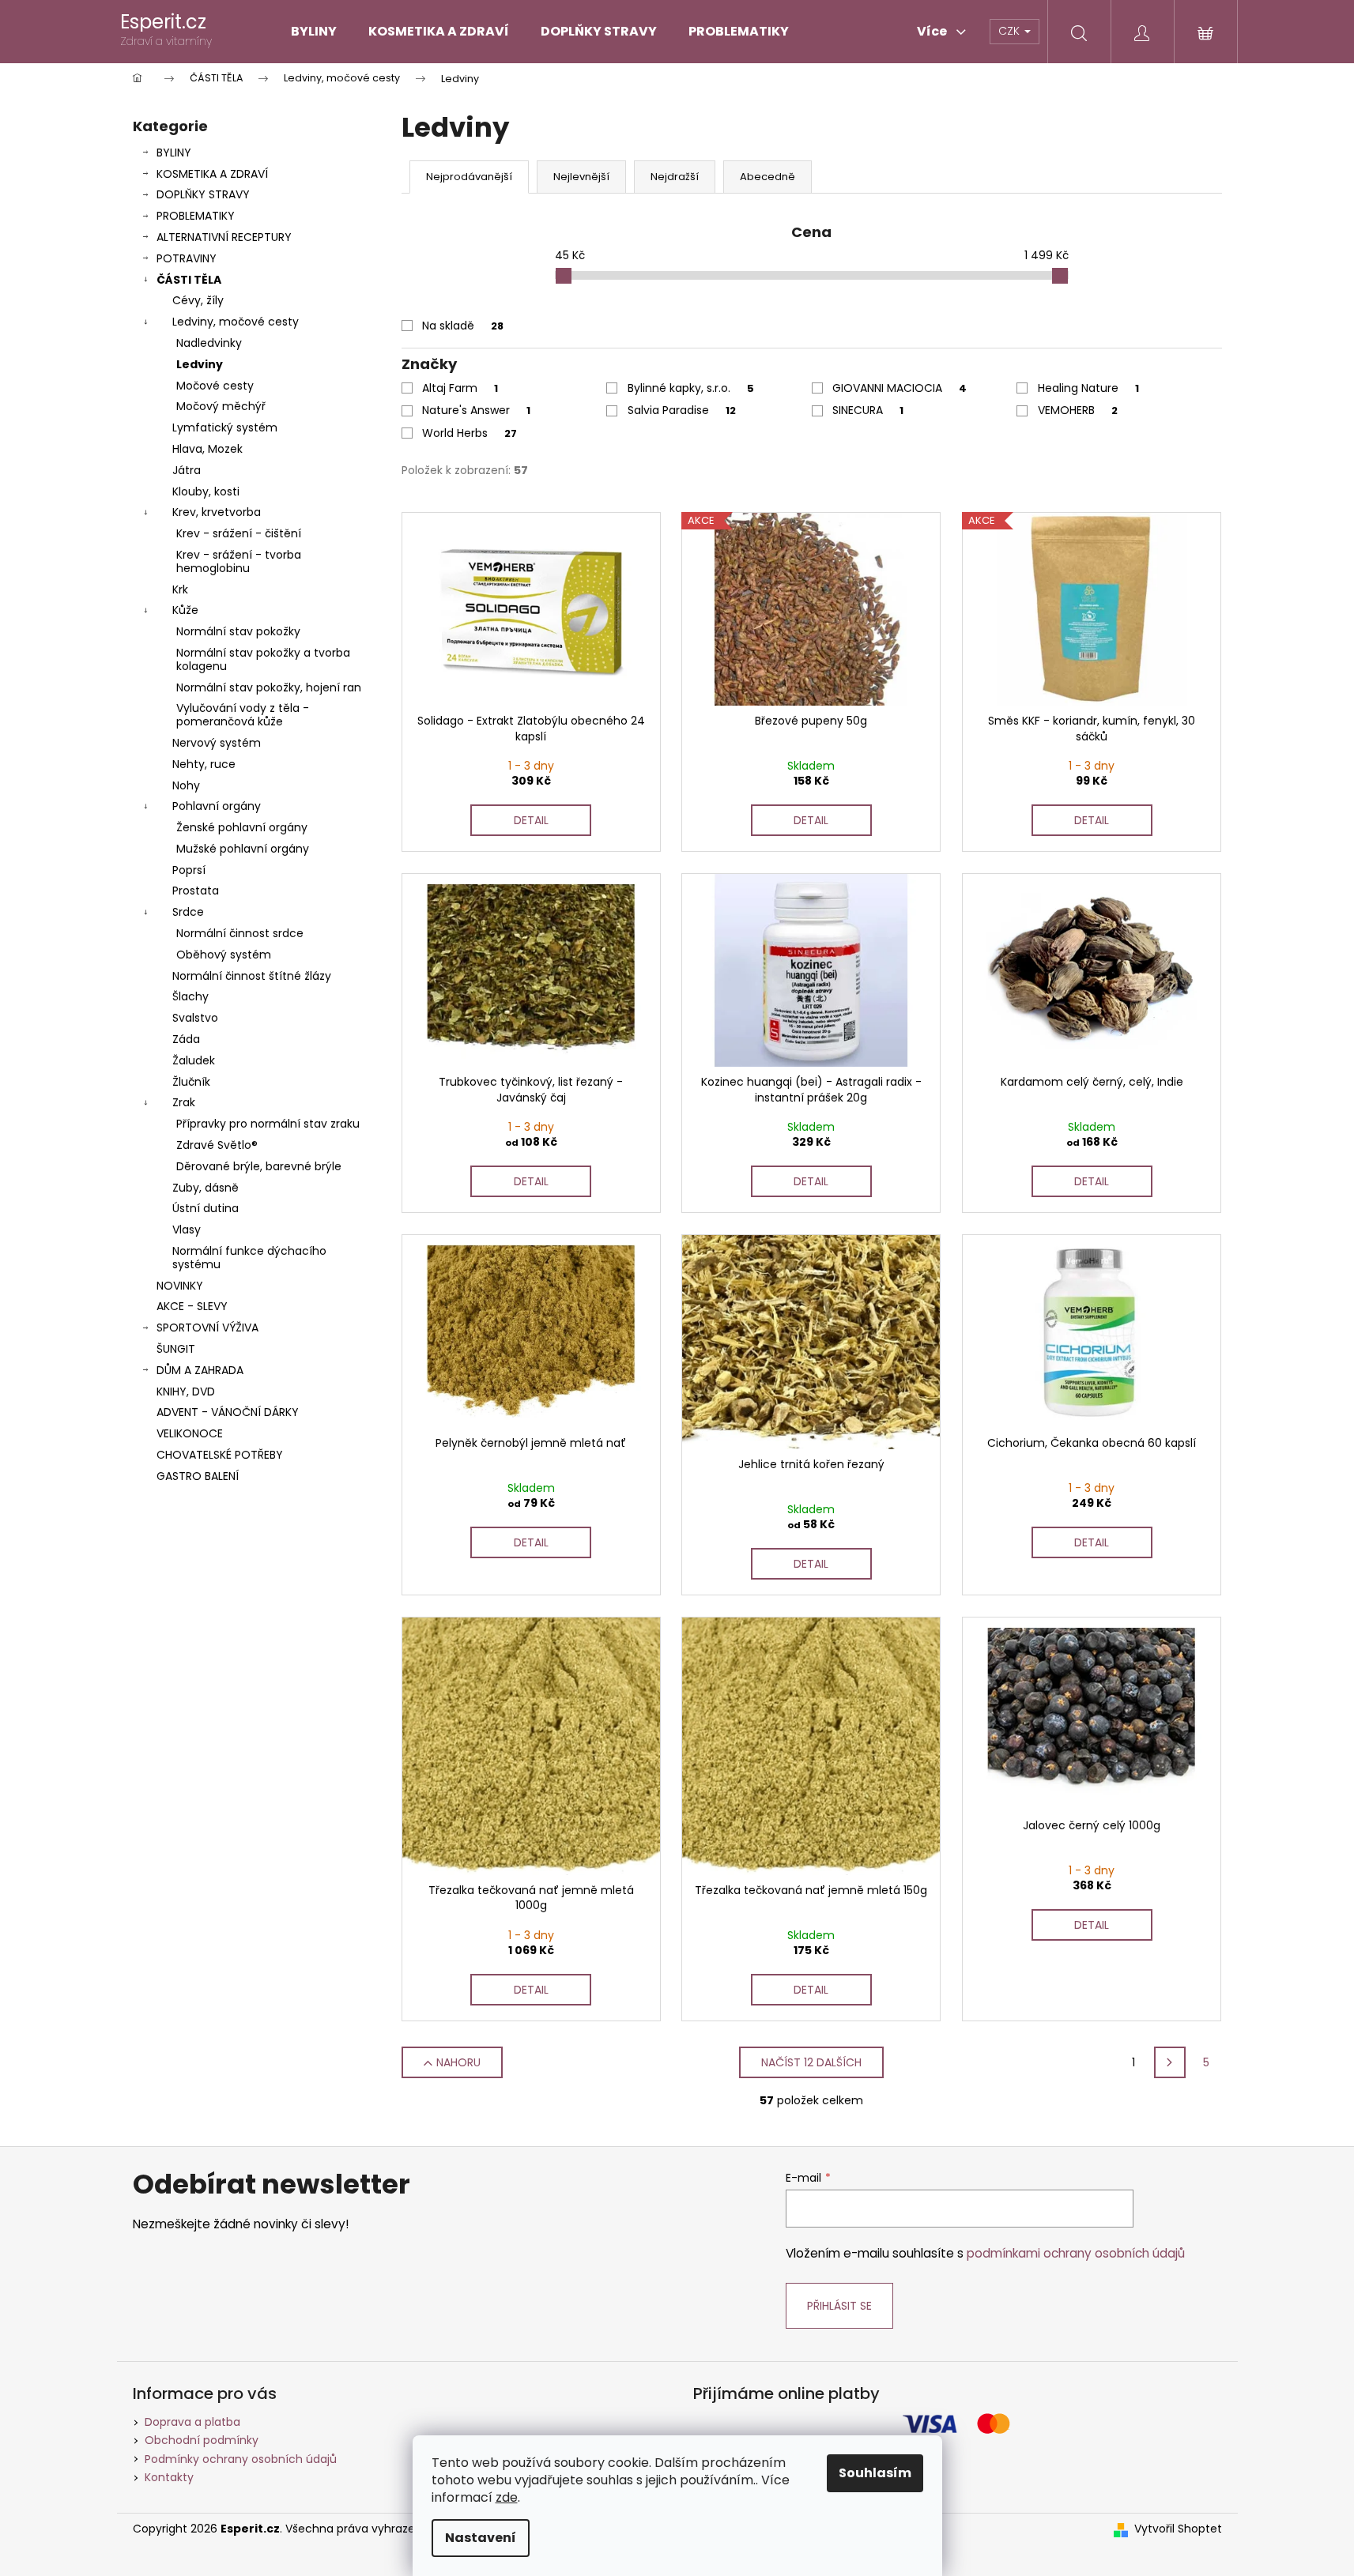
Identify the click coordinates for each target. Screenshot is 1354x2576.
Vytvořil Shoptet (1178, 2529)
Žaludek (194, 1060)
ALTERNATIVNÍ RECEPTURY (224, 237)
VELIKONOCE (190, 1433)
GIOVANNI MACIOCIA (900, 388)
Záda (186, 1039)
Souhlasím (875, 2473)
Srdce (188, 912)
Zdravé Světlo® (217, 1145)
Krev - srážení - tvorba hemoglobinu (239, 561)
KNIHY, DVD (186, 1392)
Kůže (185, 610)
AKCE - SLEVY (192, 1306)
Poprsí (189, 870)
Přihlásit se (839, 2306)
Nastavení (481, 2538)
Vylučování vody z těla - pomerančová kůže (243, 715)
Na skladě (463, 326)
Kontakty (169, 2477)
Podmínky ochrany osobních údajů (241, 2459)
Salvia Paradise (682, 410)
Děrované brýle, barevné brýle (259, 1166)
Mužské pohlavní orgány (243, 849)
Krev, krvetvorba (217, 512)
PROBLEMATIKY (196, 216)
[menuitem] (314, 32)
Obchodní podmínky (202, 2440)
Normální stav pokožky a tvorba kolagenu (263, 659)
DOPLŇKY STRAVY (203, 194)
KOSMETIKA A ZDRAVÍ (212, 174)
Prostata (196, 891)
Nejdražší (675, 177)
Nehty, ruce (204, 764)
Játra (187, 470)
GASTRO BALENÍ (198, 1476)
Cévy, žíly (198, 300)
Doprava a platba (192, 2422)
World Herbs (470, 433)
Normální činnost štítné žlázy (252, 976)
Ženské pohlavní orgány (242, 827)
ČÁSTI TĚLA (189, 280)
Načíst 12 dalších (811, 2062)
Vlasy (187, 1230)
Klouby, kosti (206, 491)
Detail (531, 820)
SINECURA (868, 410)
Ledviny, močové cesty (236, 322)
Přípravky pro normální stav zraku (268, 1124)
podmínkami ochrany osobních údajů (1076, 2253)
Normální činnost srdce (240, 933)
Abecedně (768, 177)
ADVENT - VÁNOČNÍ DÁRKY (228, 1412)
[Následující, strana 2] (1170, 2062)
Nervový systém (217, 743)
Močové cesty (215, 386)
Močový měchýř (221, 406)
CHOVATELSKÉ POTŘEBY (220, 1455)
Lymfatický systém (225, 427)
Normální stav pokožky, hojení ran (269, 687)
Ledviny (200, 364)
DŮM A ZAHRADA (200, 1370)
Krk (180, 589)
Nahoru (458, 2062)
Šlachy (190, 996)
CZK (1011, 31)
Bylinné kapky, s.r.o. (691, 388)
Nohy (186, 785)
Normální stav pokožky (238, 631)
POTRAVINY (187, 258)
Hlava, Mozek (207, 449)
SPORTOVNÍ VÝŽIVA (207, 1328)
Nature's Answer (476, 410)
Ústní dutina (206, 1208)
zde (507, 2497)
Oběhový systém (224, 955)
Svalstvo (195, 1018)
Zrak (184, 1102)
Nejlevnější (581, 177)
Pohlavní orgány (217, 806)
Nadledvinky (209, 343)
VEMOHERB (1078, 410)
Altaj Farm (460, 388)
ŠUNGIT (176, 1349)
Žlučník (191, 1082)
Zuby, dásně (206, 1188)
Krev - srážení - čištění (239, 533)
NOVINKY (180, 1286)
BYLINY (174, 153)
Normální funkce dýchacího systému (249, 1258)
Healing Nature (1088, 388)
